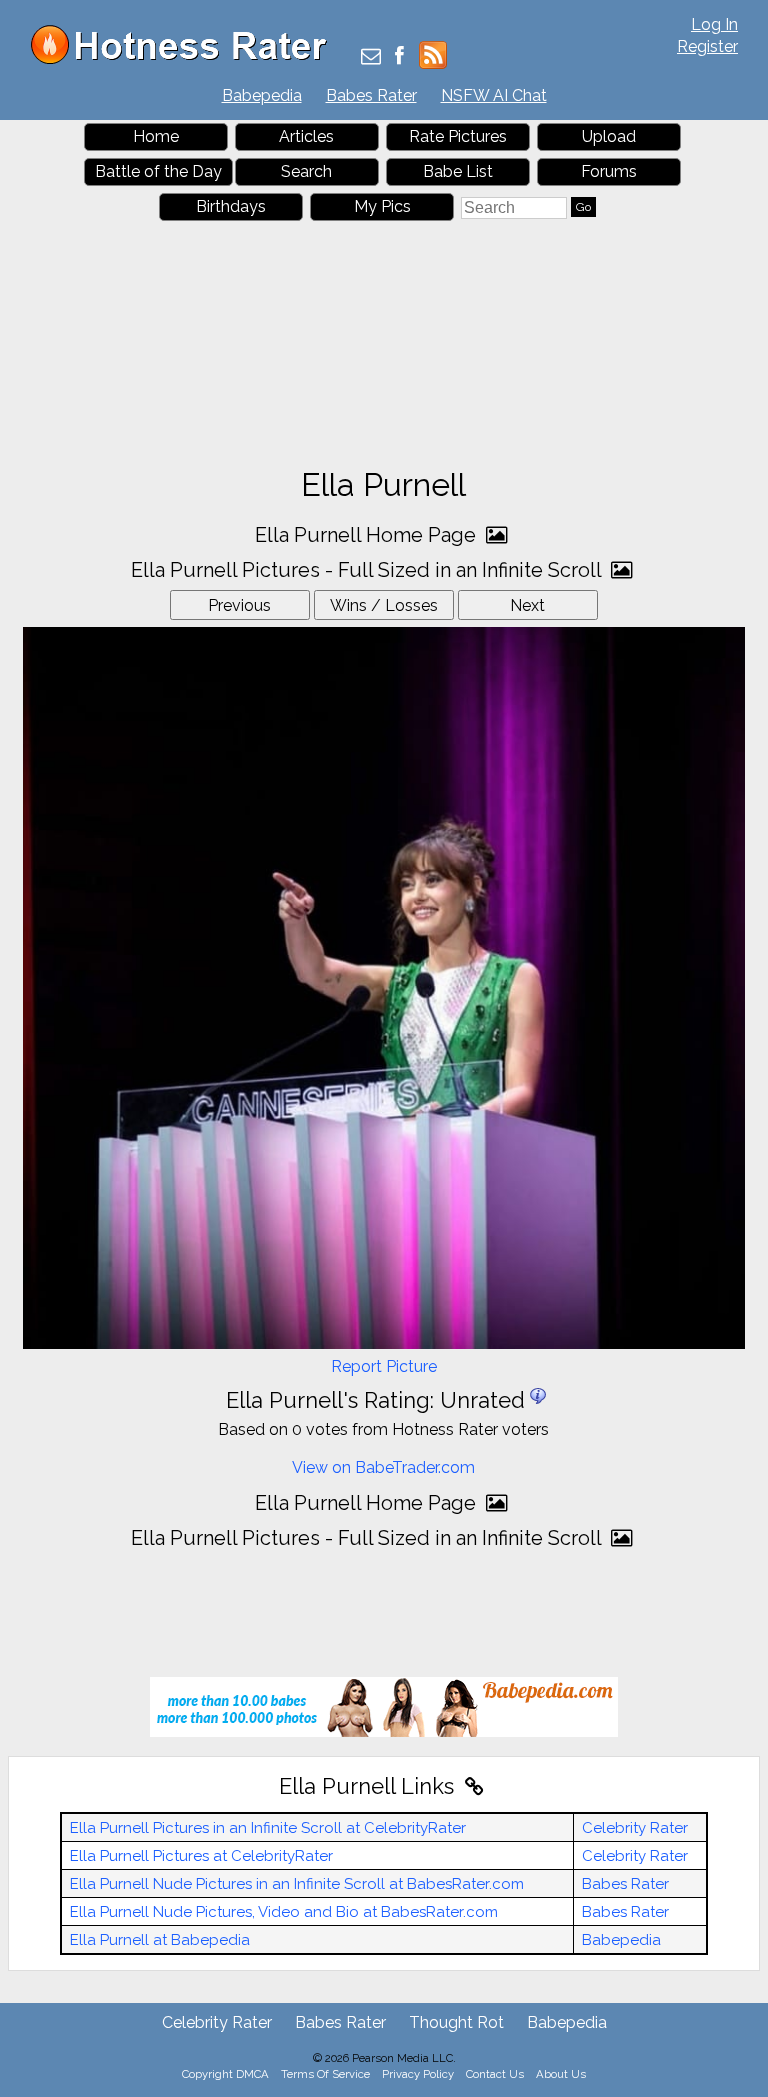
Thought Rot (456, 2022)
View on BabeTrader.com (383, 1467)
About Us (561, 2074)
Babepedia (262, 95)
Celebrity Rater (635, 1828)
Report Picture (384, 1366)
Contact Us (495, 2074)
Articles (306, 136)
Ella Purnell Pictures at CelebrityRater (201, 1856)
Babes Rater (371, 95)
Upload (609, 136)
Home (156, 136)
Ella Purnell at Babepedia (160, 1940)
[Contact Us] (371, 57)
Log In (714, 24)
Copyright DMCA (225, 2074)
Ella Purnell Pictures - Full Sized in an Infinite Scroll (368, 570)
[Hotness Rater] (186, 59)
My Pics (382, 206)
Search (306, 171)
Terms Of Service (325, 2074)
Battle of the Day (158, 171)
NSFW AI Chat (494, 95)
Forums (609, 171)
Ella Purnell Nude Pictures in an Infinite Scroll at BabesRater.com (297, 1884)
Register (707, 46)
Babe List (458, 171)
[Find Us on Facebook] (399, 57)
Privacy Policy (418, 2074)
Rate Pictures (458, 136)
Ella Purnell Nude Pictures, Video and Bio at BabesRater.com (284, 1912)
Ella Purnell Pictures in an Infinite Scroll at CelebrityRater (268, 1828)
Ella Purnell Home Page (368, 535)
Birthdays (231, 206)
